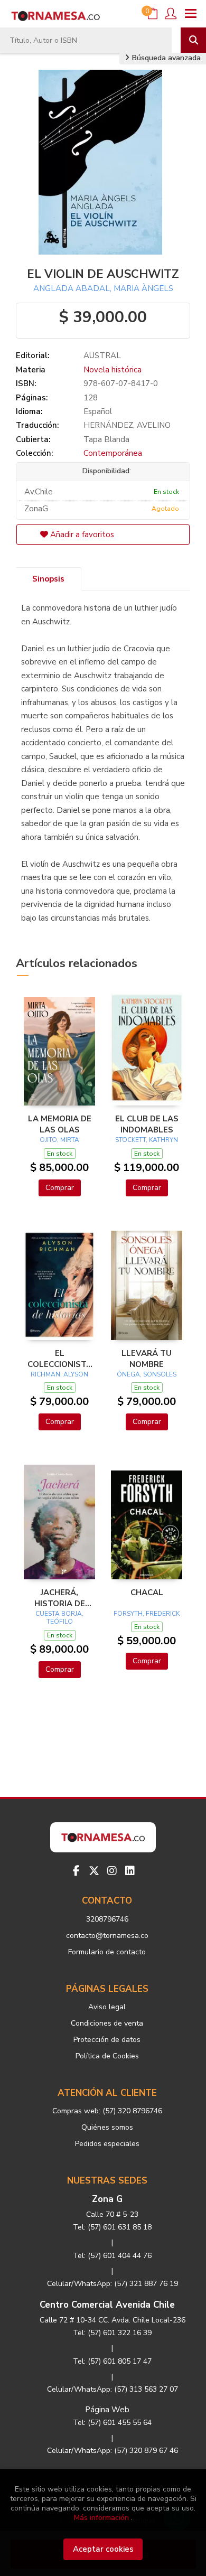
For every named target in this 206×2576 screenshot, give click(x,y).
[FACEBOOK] (76, 1871)
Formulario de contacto (107, 1952)
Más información (101, 2518)
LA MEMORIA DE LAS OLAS (60, 1124)
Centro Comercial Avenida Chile (107, 2305)
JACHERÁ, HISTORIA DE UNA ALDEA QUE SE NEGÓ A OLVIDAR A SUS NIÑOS (60, 1598)
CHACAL (147, 1593)
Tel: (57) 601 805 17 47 (112, 2361)
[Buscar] (193, 40)
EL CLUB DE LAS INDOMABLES (147, 1124)
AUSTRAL (102, 355)
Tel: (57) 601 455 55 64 (112, 2423)
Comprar (60, 1188)
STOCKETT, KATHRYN (147, 1140)
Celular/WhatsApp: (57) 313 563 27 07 (113, 2389)
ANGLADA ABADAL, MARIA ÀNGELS (103, 288)
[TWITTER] (94, 1871)
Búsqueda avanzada (165, 58)
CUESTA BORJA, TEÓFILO (59, 1618)
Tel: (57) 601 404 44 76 (112, 2256)
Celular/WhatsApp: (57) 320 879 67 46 (113, 2451)
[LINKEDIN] (130, 1871)
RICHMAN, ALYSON (59, 1374)
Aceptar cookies (103, 2549)
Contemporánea (113, 453)
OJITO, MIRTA (59, 1140)
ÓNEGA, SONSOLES (147, 1374)
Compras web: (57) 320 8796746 (107, 2111)
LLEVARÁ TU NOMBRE (147, 1359)
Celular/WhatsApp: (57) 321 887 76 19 (113, 2284)
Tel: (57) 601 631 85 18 (112, 2227)
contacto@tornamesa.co (107, 1936)
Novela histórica (113, 370)
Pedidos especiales (107, 2144)
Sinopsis (48, 579)
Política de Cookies (107, 2056)
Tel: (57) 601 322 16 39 (112, 2333)
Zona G (107, 2199)
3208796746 (107, 1919)
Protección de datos (107, 2040)
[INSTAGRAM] (112, 1871)
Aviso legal (107, 2007)
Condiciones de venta (107, 2023)
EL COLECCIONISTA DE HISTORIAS (60, 1359)
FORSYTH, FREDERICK (147, 1614)
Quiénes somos (107, 2127)
